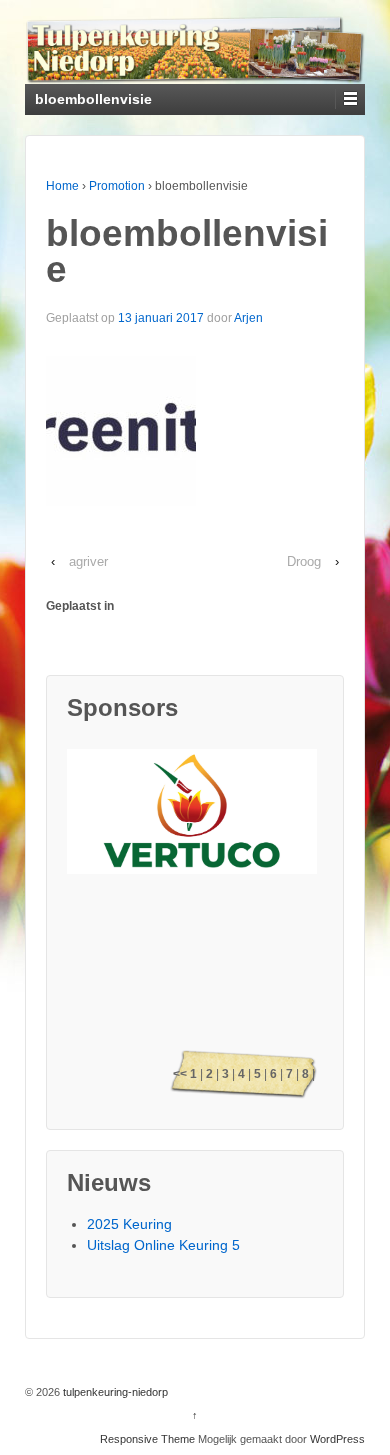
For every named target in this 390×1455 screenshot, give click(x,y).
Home (62, 186)
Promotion (117, 186)
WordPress (337, 1439)
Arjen (248, 318)
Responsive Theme (147, 1439)
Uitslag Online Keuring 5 (163, 1245)
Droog (304, 561)
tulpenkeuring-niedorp (114, 1392)
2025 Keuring (129, 1224)
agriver (88, 561)
